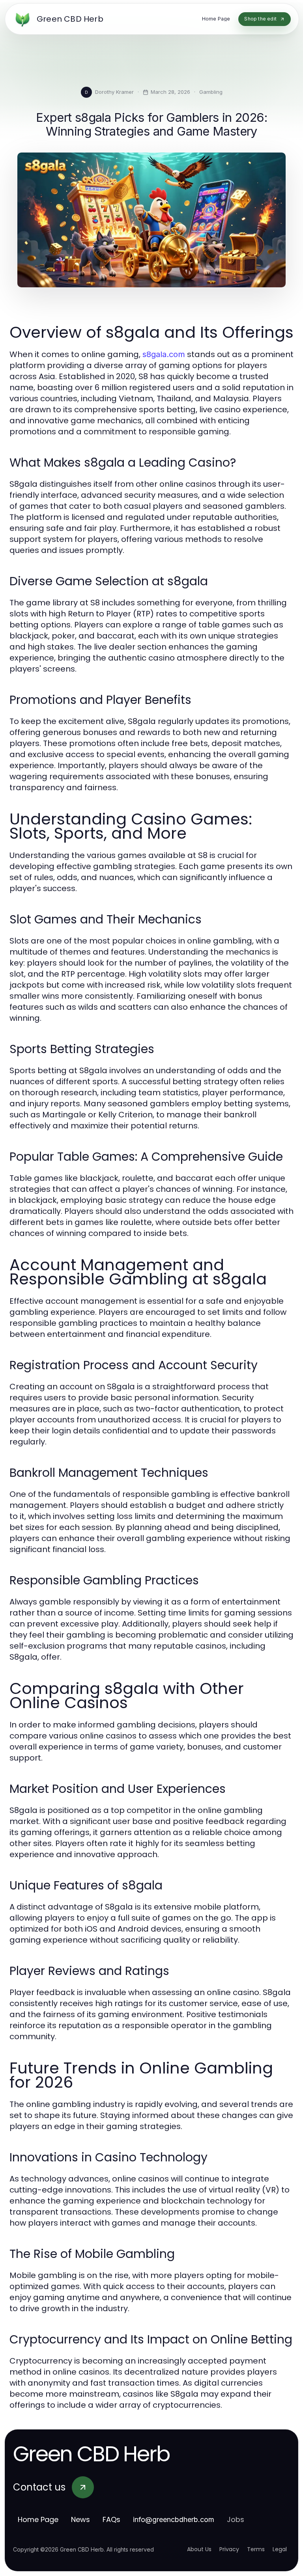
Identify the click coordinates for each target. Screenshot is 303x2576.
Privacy (229, 2549)
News (80, 2519)
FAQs (111, 2519)
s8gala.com (164, 354)
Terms (256, 2549)
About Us (199, 2549)
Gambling (211, 92)
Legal (280, 2549)
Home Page (38, 2519)
